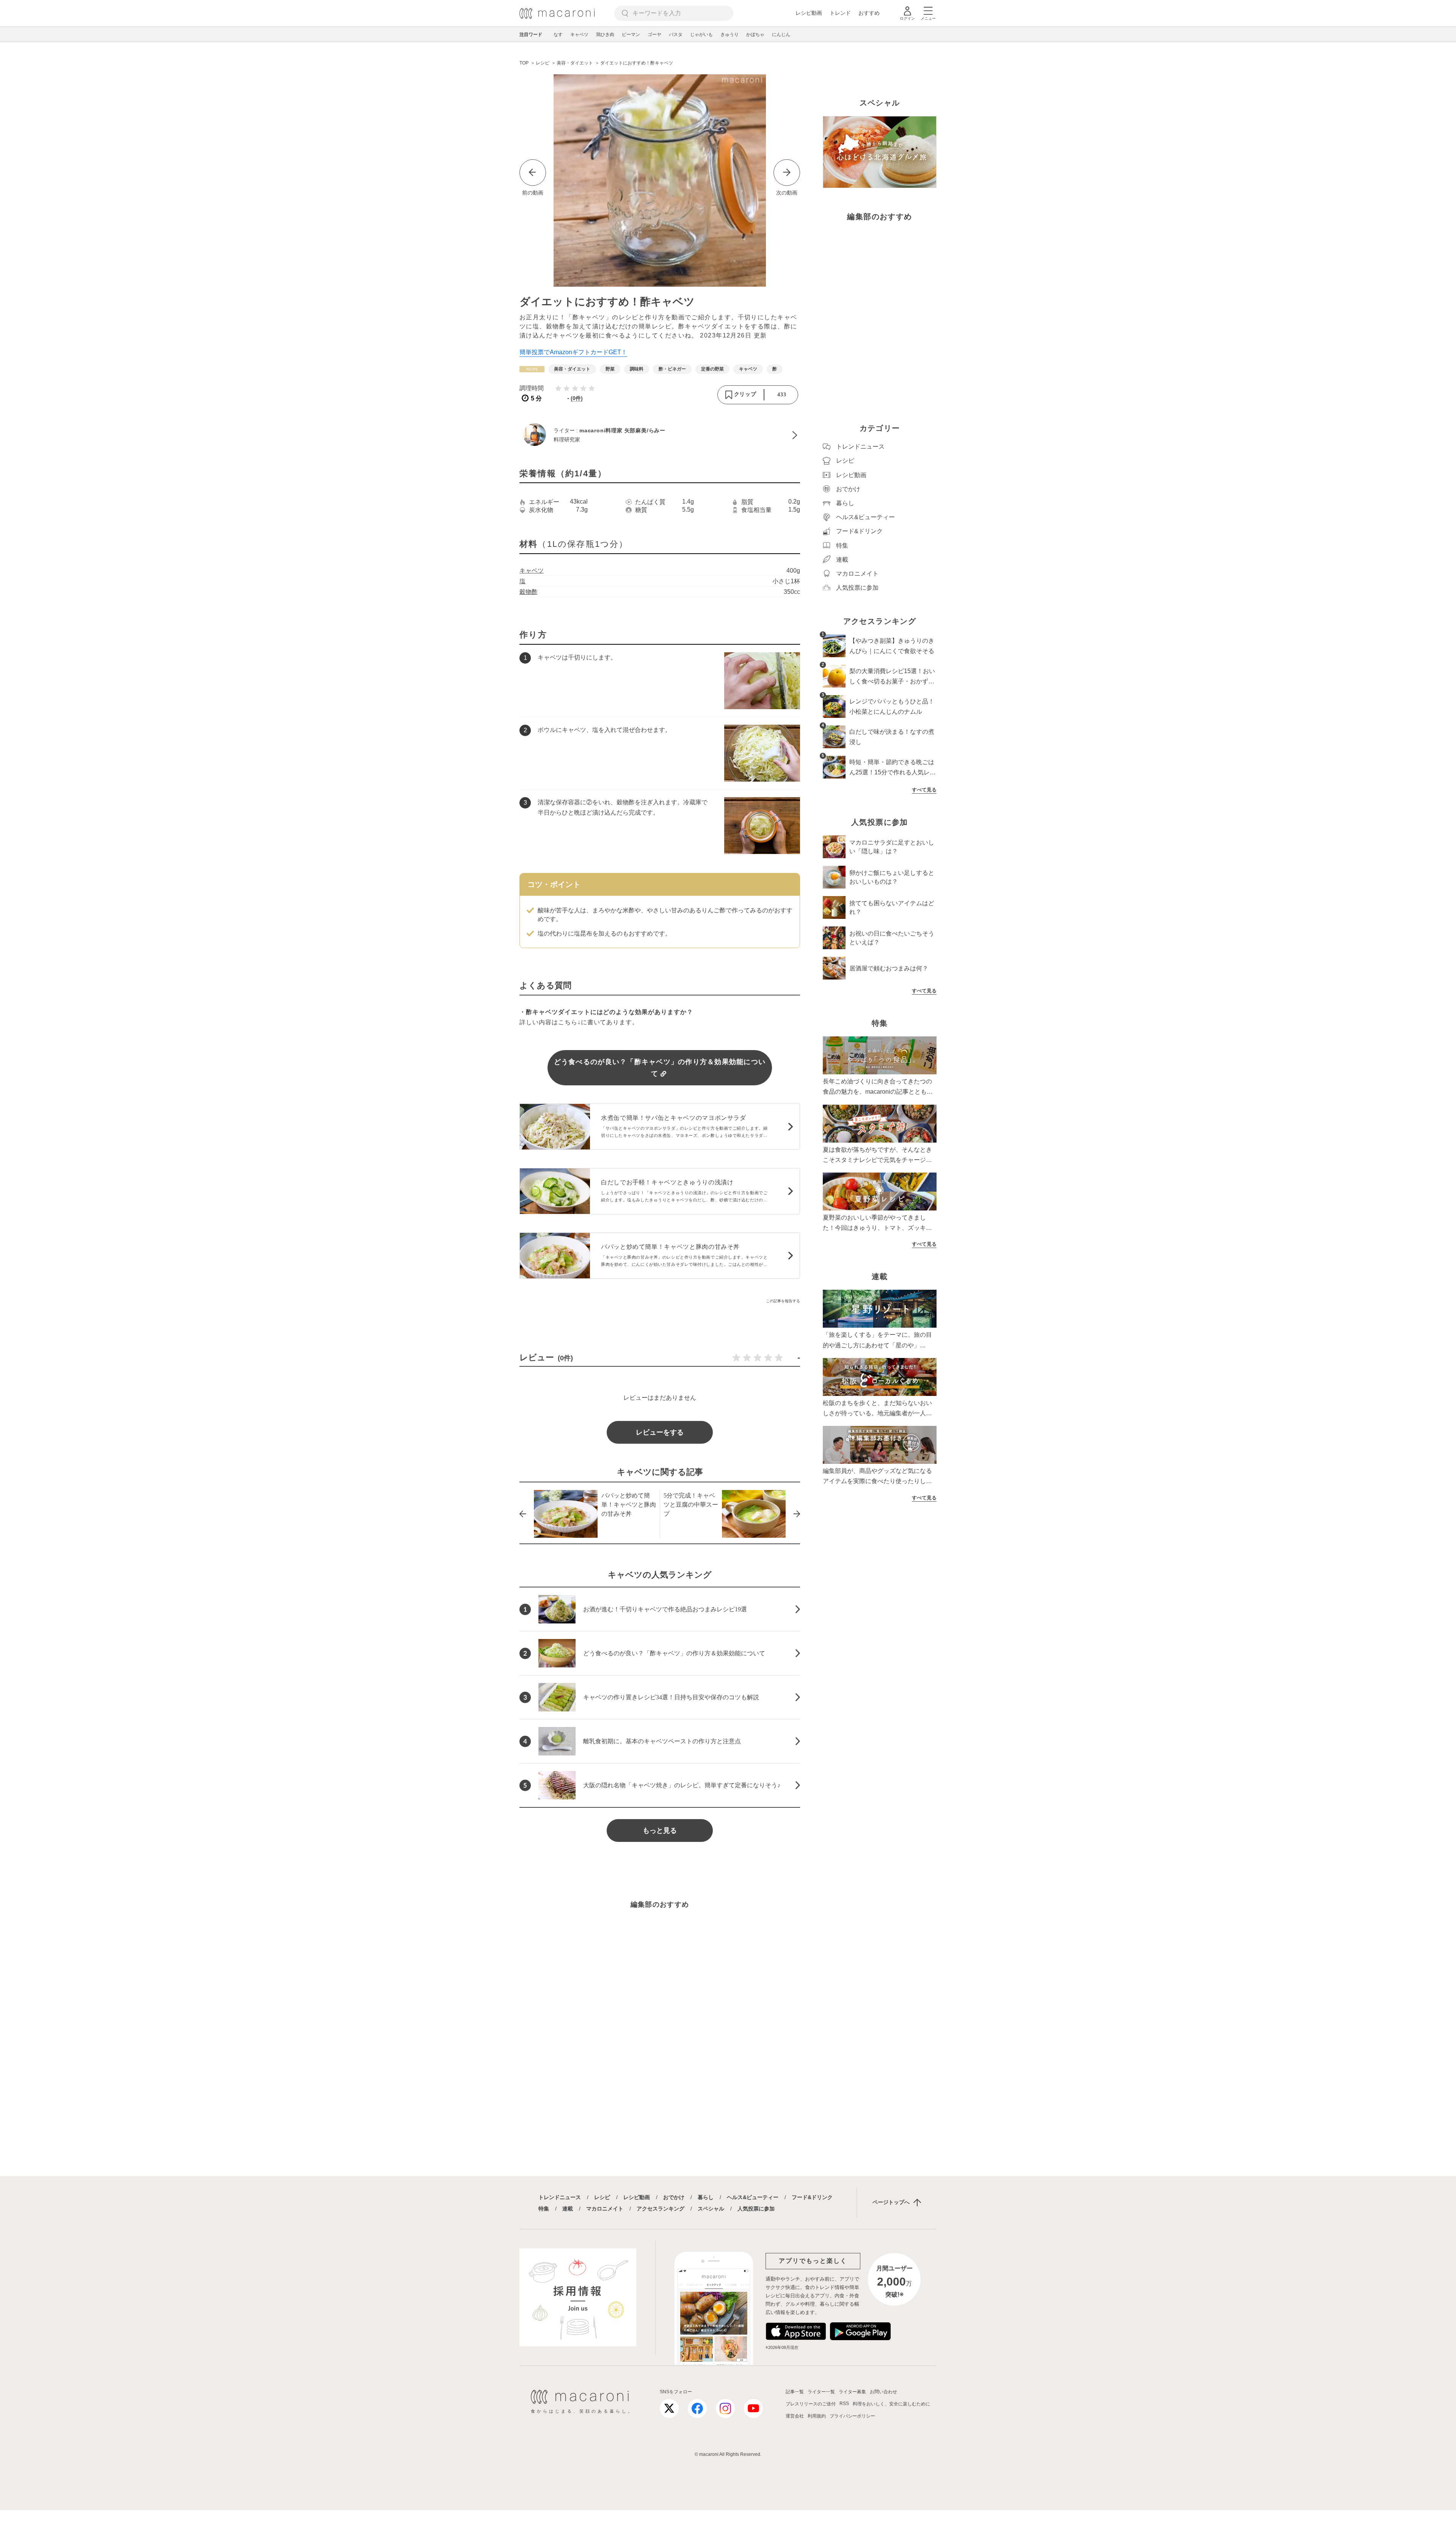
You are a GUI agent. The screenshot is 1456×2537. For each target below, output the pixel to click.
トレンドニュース (560, 2197)
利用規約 (817, 2416)
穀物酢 (529, 592)
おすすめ (869, 13)
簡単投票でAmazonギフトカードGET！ (573, 352)
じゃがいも (701, 35)
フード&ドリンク (812, 2197)
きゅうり (730, 35)
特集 (544, 2209)
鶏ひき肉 (605, 35)
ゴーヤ (654, 35)
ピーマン (631, 35)
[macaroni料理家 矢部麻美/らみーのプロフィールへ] (660, 435)
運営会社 (795, 2416)
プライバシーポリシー (852, 2416)
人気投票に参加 (756, 2209)
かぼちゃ (755, 35)
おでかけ (674, 2197)
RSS (844, 2404)
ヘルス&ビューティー (753, 2197)
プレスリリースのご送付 (811, 2404)
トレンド (840, 13)
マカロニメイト (605, 2209)
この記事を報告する (783, 1301)
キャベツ (579, 35)
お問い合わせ (883, 2392)
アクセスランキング (661, 2209)
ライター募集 (852, 2392)
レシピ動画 (809, 13)
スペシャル (711, 2209)
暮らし (706, 2197)
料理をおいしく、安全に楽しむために (891, 2404)
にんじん (781, 35)
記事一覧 (795, 2392)
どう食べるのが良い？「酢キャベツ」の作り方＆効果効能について (660, 1068)
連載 (568, 2209)
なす (558, 35)
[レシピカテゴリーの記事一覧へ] (532, 369)
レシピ (602, 2197)
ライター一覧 (821, 2392)
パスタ (676, 35)
